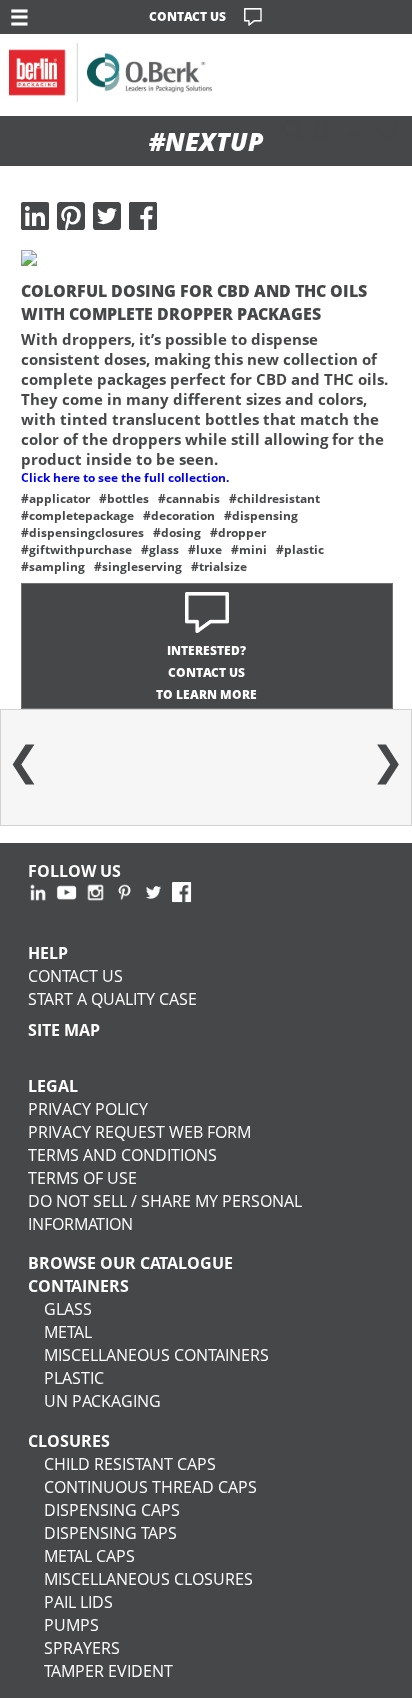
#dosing (177, 532)
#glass (160, 549)
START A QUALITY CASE (112, 998)
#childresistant (274, 498)
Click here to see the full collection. (125, 477)
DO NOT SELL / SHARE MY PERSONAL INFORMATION (165, 1212)
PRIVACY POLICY (88, 1108)
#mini (249, 549)
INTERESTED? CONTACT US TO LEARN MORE (206, 672)
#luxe (205, 549)
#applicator (55, 498)
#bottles (124, 498)
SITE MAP (64, 1029)
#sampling (53, 566)
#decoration (179, 515)
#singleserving (138, 566)
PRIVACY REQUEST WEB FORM (139, 1131)
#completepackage (77, 515)
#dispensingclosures (82, 532)
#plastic (300, 549)
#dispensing (261, 515)
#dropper (238, 532)
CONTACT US (187, 16)
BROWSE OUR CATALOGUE (130, 1262)
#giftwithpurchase (76, 549)
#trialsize (219, 566)
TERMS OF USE (82, 1177)
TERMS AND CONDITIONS (122, 1154)
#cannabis (189, 498)
